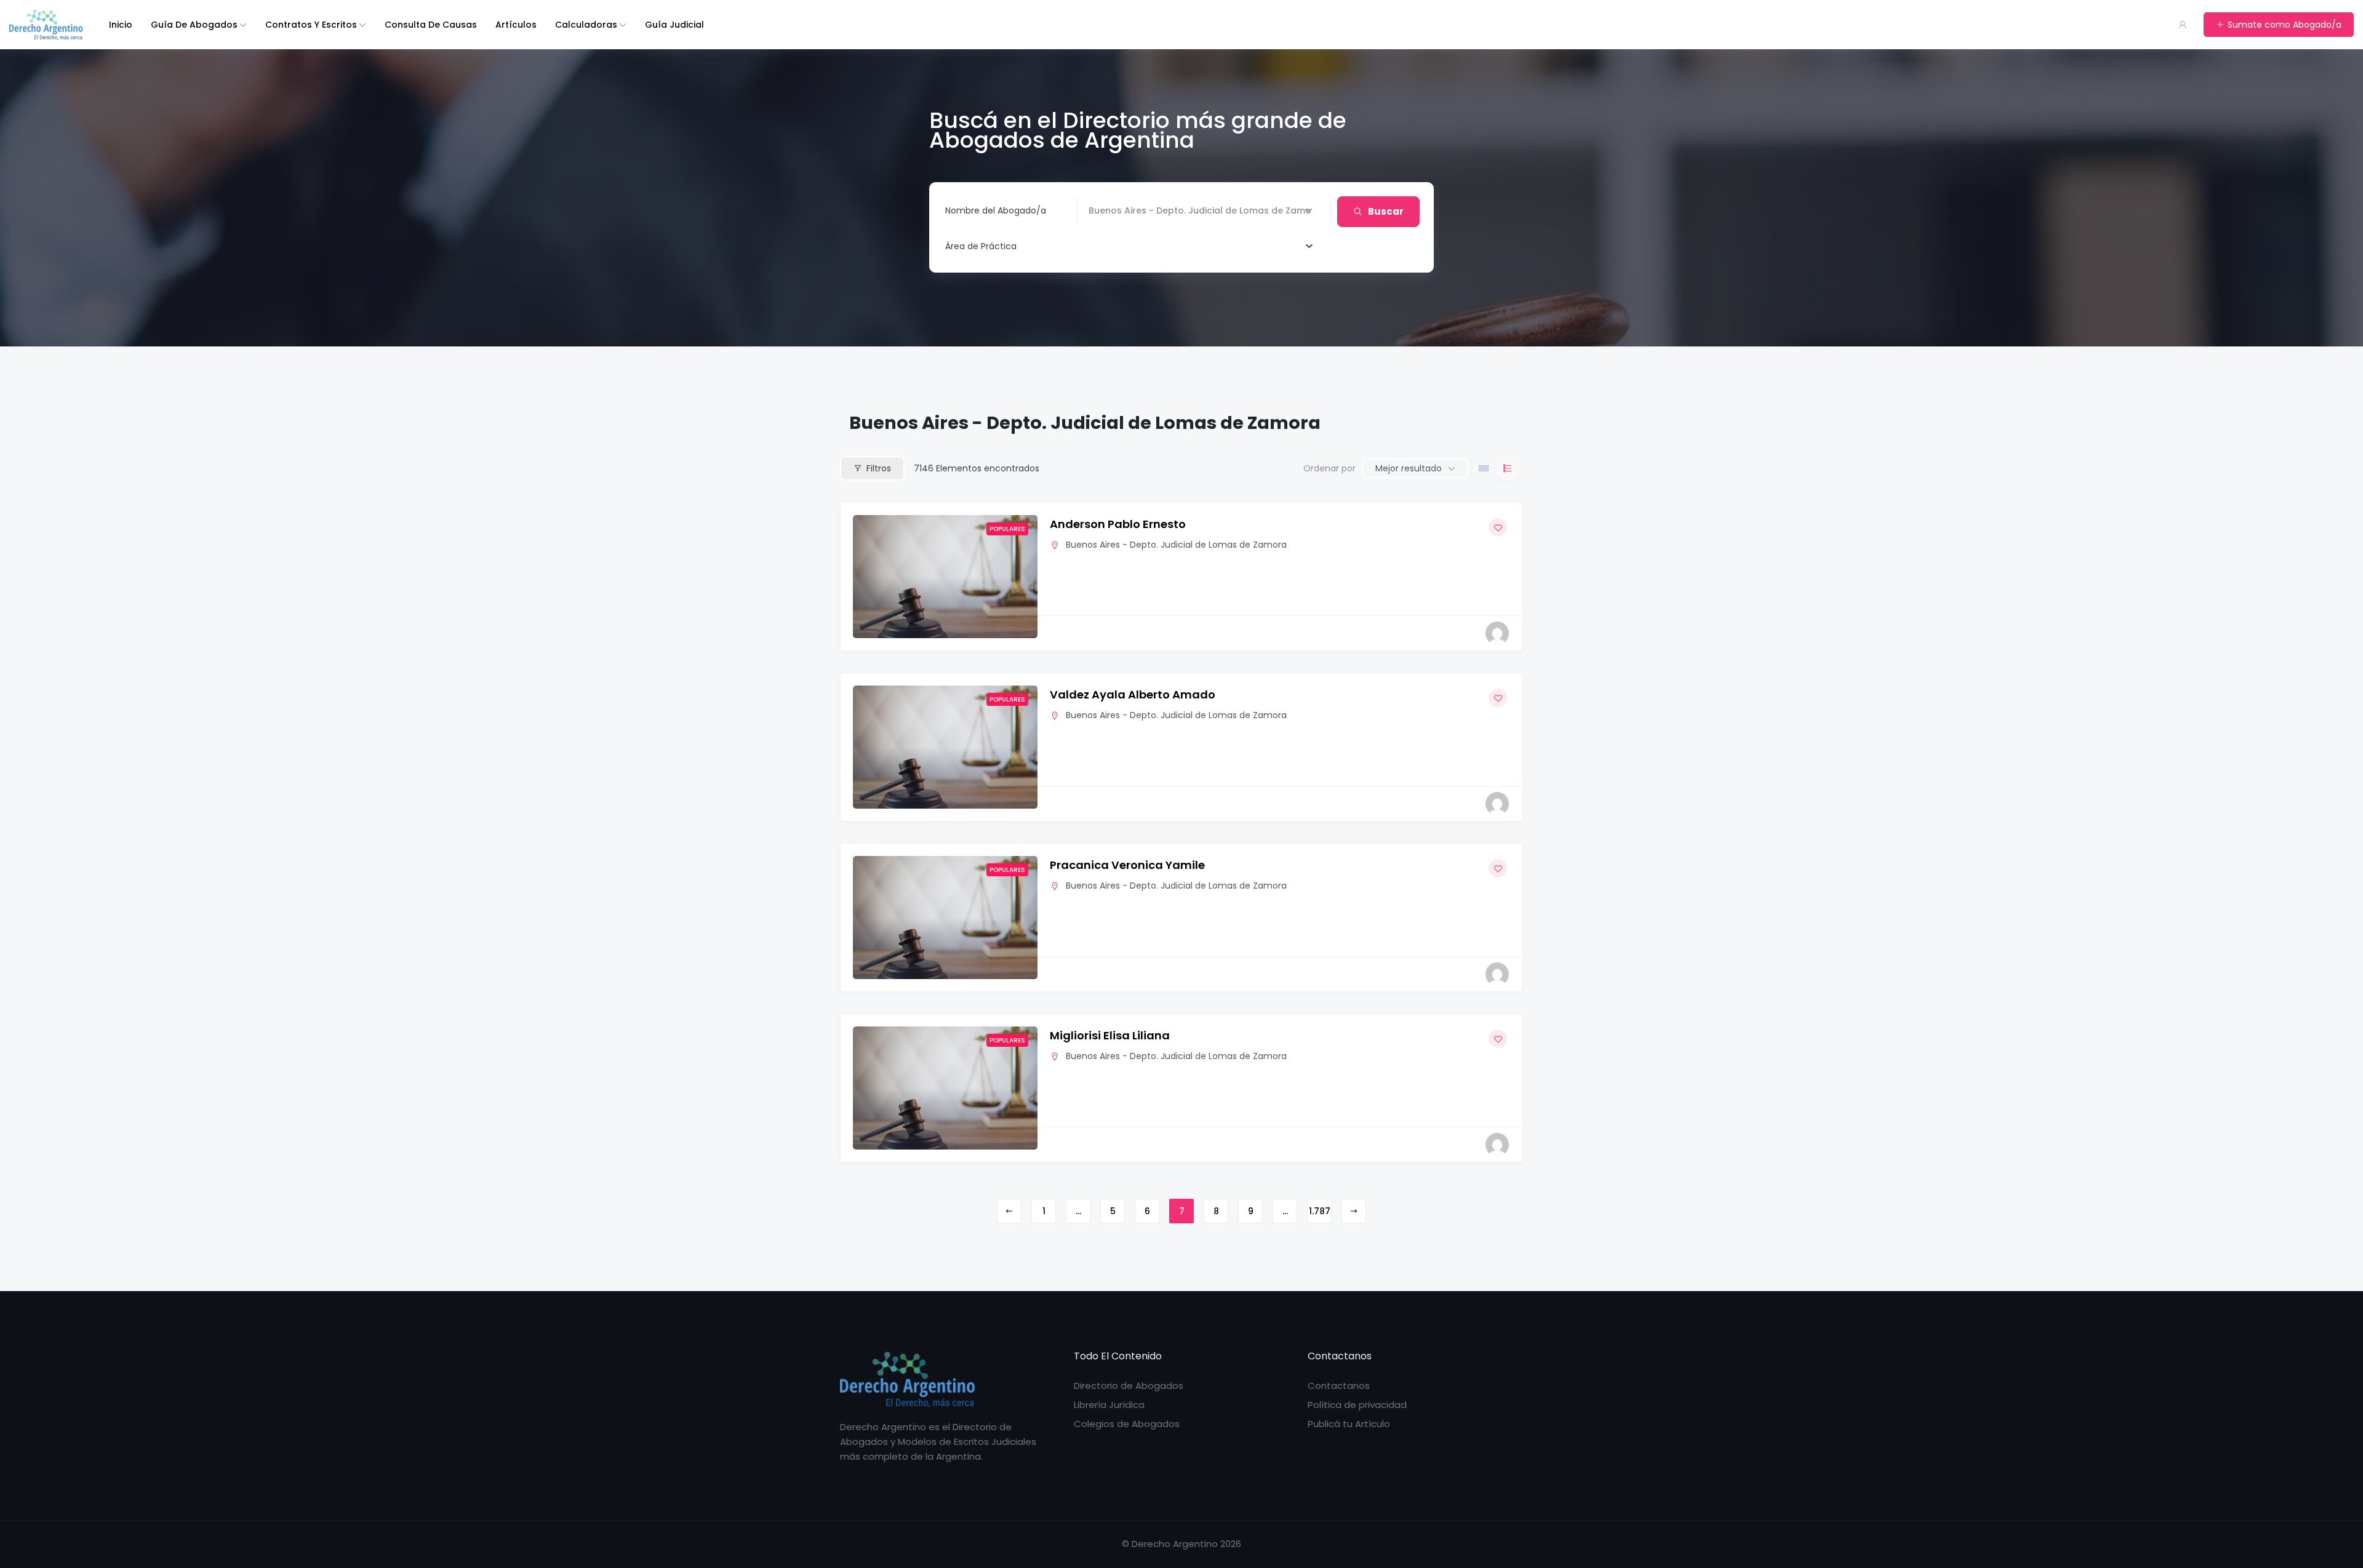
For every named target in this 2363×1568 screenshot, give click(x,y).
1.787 (1320, 1211)
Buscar (1386, 211)
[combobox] (1129, 246)
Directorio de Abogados (1129, 1386)
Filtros (879, 468)
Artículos (516, 25)
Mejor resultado (1409, 468)
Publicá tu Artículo (1349, 1424)
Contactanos (1339, 1386)
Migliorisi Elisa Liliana (1110, 1035)
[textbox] (981, 246)
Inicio (121, 25)
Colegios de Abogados (1127, 1424)
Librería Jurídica (1109, 1405)
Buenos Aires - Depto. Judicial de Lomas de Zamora (1176, 545)
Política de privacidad (1357, 1405)
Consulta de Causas (431, 25)
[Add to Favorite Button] (1498, 527)
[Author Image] (1497, 633)
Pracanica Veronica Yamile (1127, 865)
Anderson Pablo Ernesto (1118, 524)
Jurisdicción (1114, 210)
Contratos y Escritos (311, 25)
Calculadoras (586, 25)
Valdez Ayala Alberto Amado (1133, 694)
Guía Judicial (674, 25)
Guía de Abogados (194, 25)
